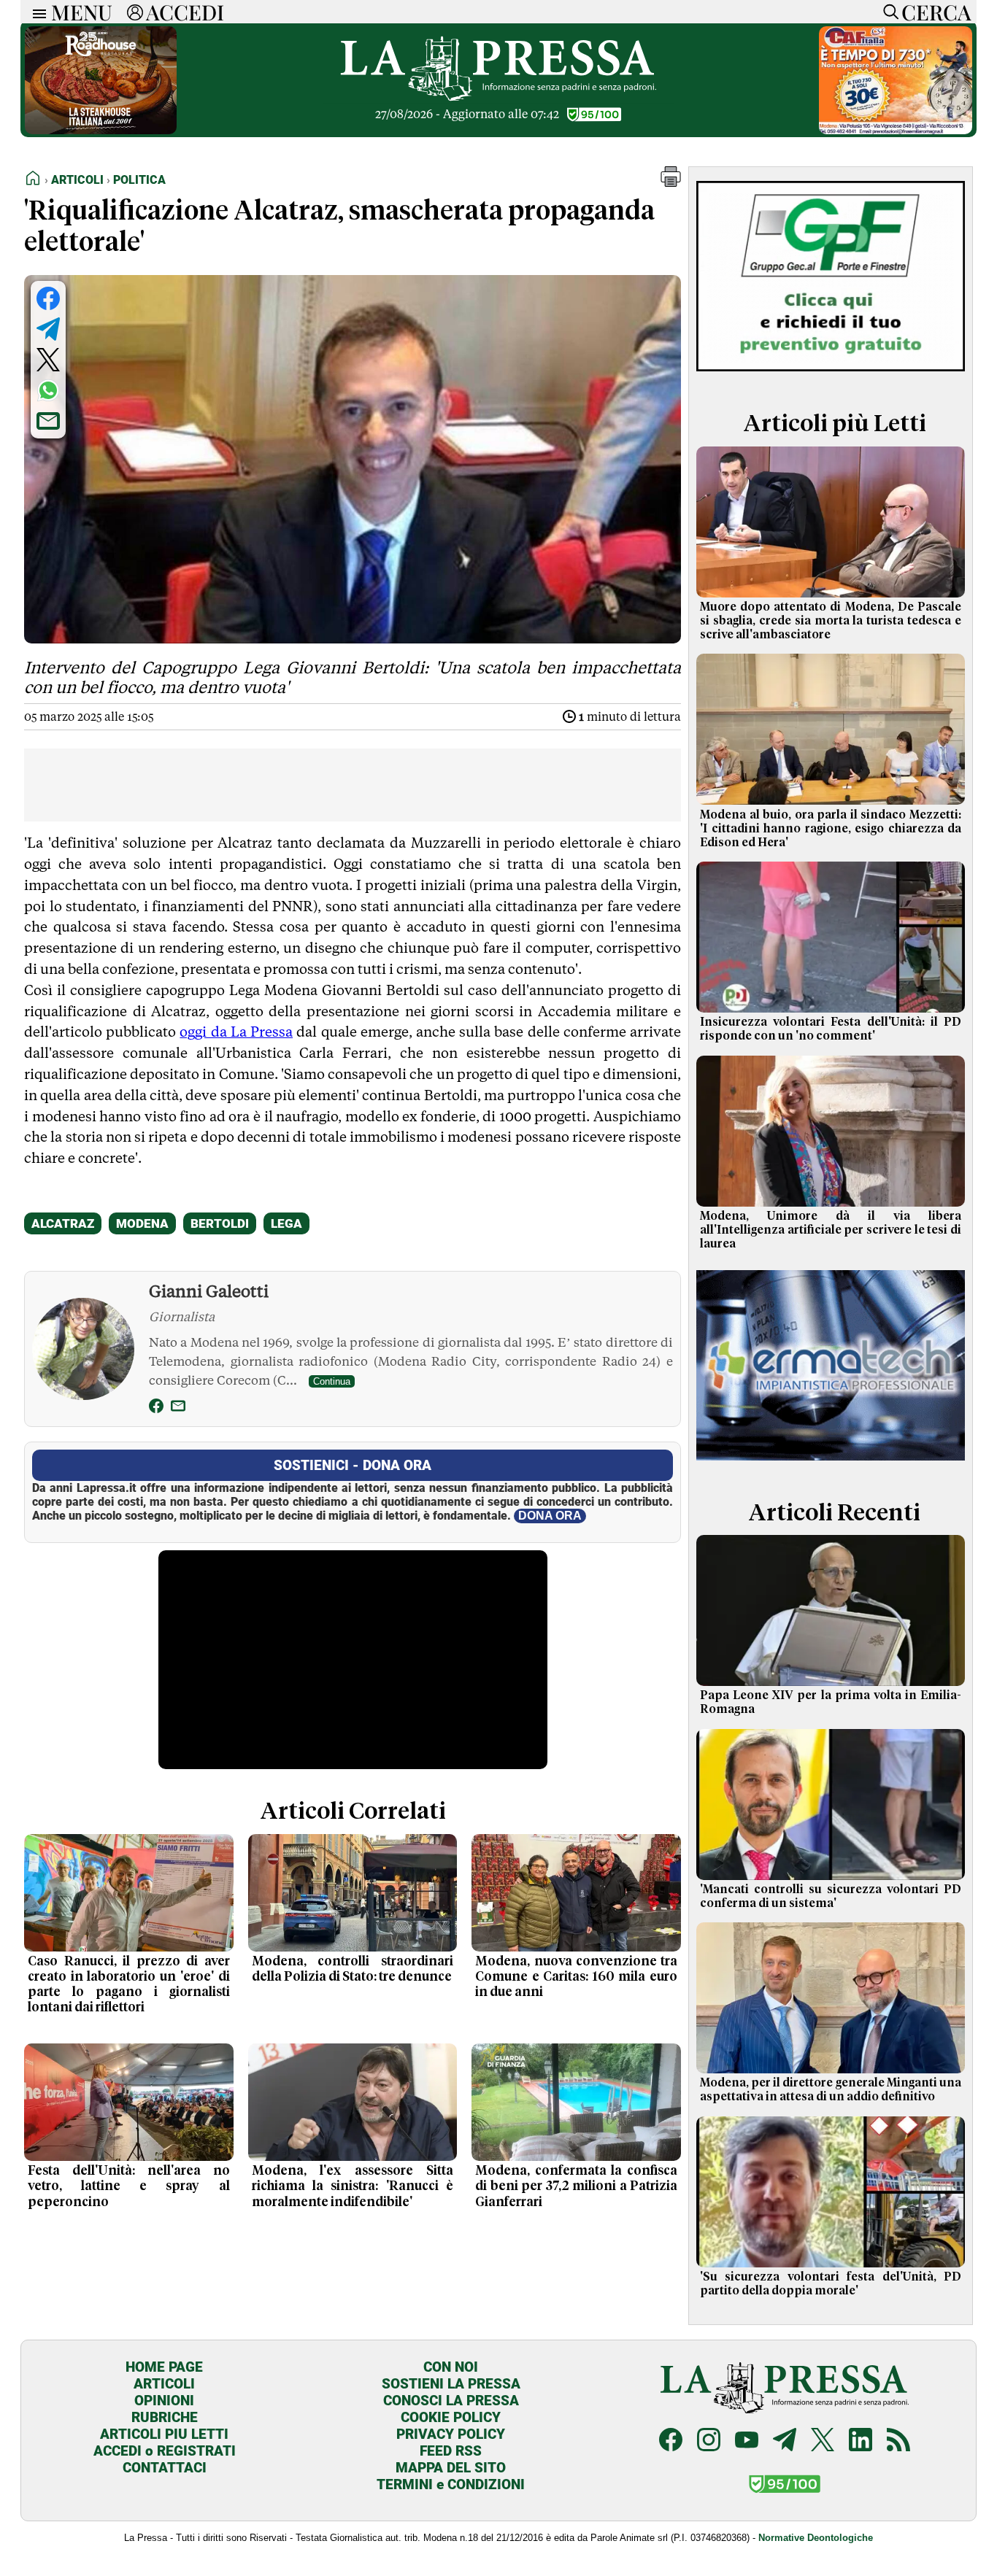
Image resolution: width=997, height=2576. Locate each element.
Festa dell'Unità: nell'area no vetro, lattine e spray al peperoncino (129, 2186)
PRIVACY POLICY (451, 2434)
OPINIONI (164, 2401)
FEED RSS (451, 2451)
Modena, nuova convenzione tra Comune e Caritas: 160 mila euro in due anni (576, 1977)
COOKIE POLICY (451, 2417)
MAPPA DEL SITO (451, 2468)
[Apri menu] (36, 12)
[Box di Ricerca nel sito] (888, 12)
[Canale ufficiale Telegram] (785, 2441)
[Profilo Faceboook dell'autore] (156, 1408)
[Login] (135, 12)
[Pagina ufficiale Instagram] (709, 2441)
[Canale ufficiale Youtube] (747, 2441)
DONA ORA (550, 1516)
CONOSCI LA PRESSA (451, 2401)
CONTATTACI (165, 2468)
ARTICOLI (164, 2384)
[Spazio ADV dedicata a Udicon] (896, 130)
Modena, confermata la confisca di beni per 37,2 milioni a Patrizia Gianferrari (576, 2186)
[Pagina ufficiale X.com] (823, 2441)
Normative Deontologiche (816, 2538)
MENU (82, 12)
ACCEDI (185, 12)
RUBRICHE (165, 2417)
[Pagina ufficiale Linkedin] (861, 2441)
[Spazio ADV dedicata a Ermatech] (831, 1463)
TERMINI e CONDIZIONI (451, 2484)
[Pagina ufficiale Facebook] (671, 2441)
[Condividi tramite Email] (48, 421)
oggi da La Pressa (236, 1032)
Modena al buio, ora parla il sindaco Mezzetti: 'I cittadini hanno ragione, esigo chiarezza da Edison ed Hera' (831, 829)
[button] (671, 183)
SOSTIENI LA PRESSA (451, 2384)
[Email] (178, 1408)
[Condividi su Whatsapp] (48, 390)
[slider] (337, 1759)
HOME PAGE (164, 2367)
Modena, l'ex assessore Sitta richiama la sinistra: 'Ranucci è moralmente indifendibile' (353, 2186)
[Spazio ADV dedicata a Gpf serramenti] (831, 375)
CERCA (936, 12)
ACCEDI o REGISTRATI (165, 2451)
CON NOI (451, 2367)
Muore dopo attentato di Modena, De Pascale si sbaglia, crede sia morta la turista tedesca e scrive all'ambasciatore (831, 621)
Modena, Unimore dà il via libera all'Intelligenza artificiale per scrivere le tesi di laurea (831, 1230)
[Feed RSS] (898, 2441)
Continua (332, 1381)
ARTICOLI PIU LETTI (164, 2434)
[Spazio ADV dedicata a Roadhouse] (101, 130)
